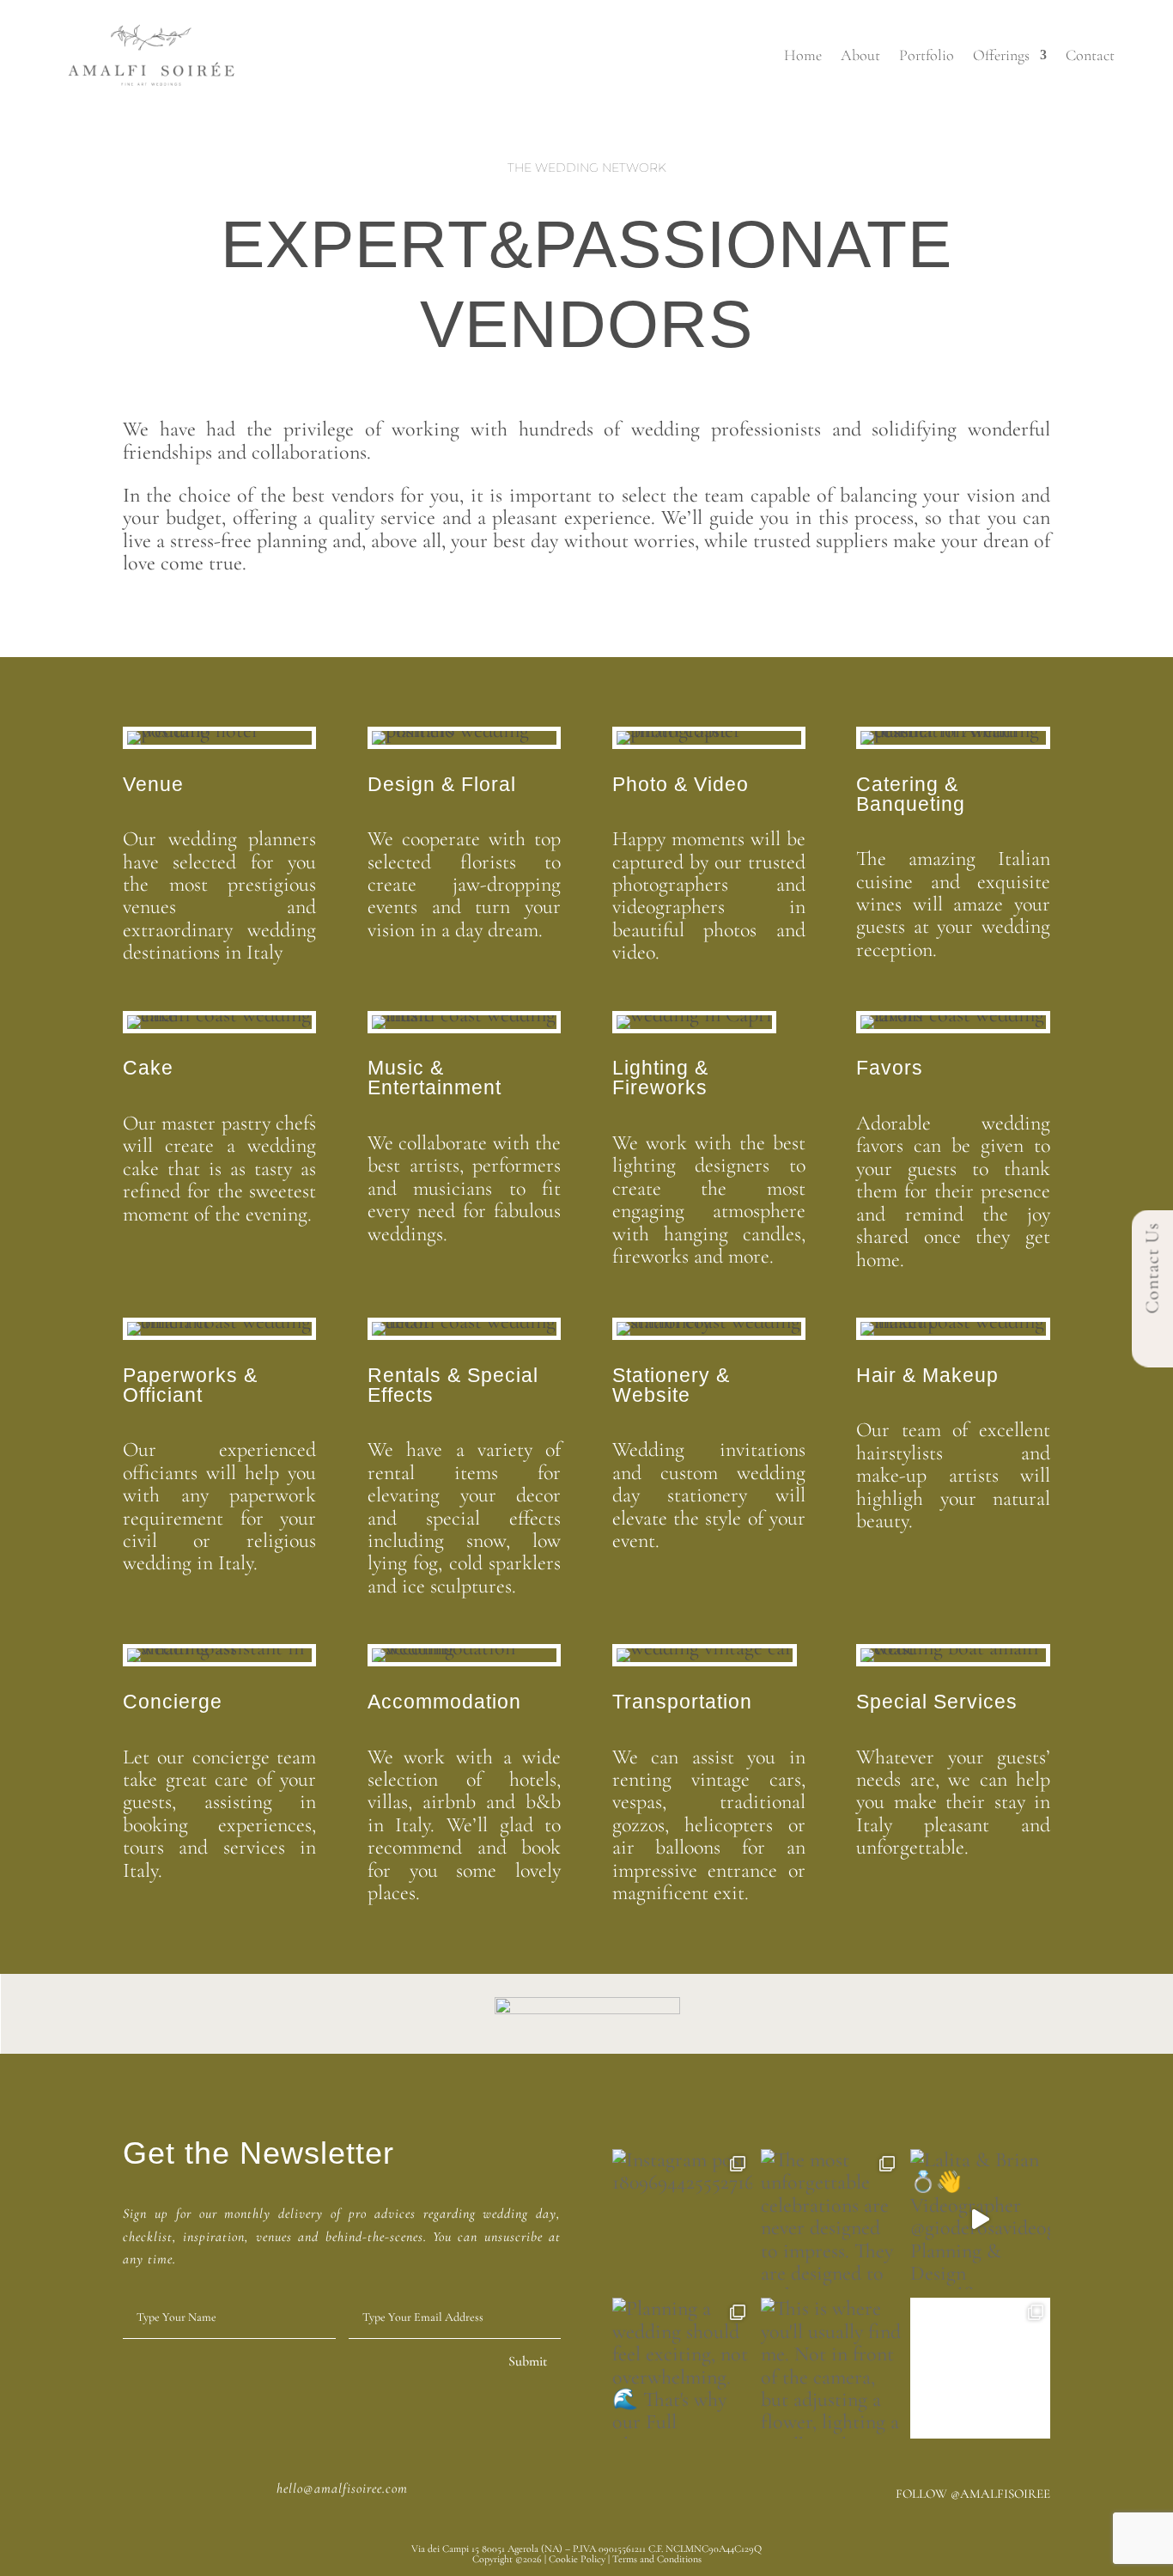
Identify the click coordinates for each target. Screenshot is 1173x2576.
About (860, 55)
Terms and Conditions (657, 2559)
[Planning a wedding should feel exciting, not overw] (682, 2368)
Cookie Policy (577, 2559)
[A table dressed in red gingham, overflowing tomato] (980, 2368)
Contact (1090, 55)
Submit (528, 2361)
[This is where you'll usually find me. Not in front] (831, 2368)
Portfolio (927, 55)
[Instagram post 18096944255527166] (682, 2219)
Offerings (1001, 55)
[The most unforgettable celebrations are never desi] (831, 2219)
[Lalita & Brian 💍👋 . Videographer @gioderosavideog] (980, 2219)
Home (803, 55)
